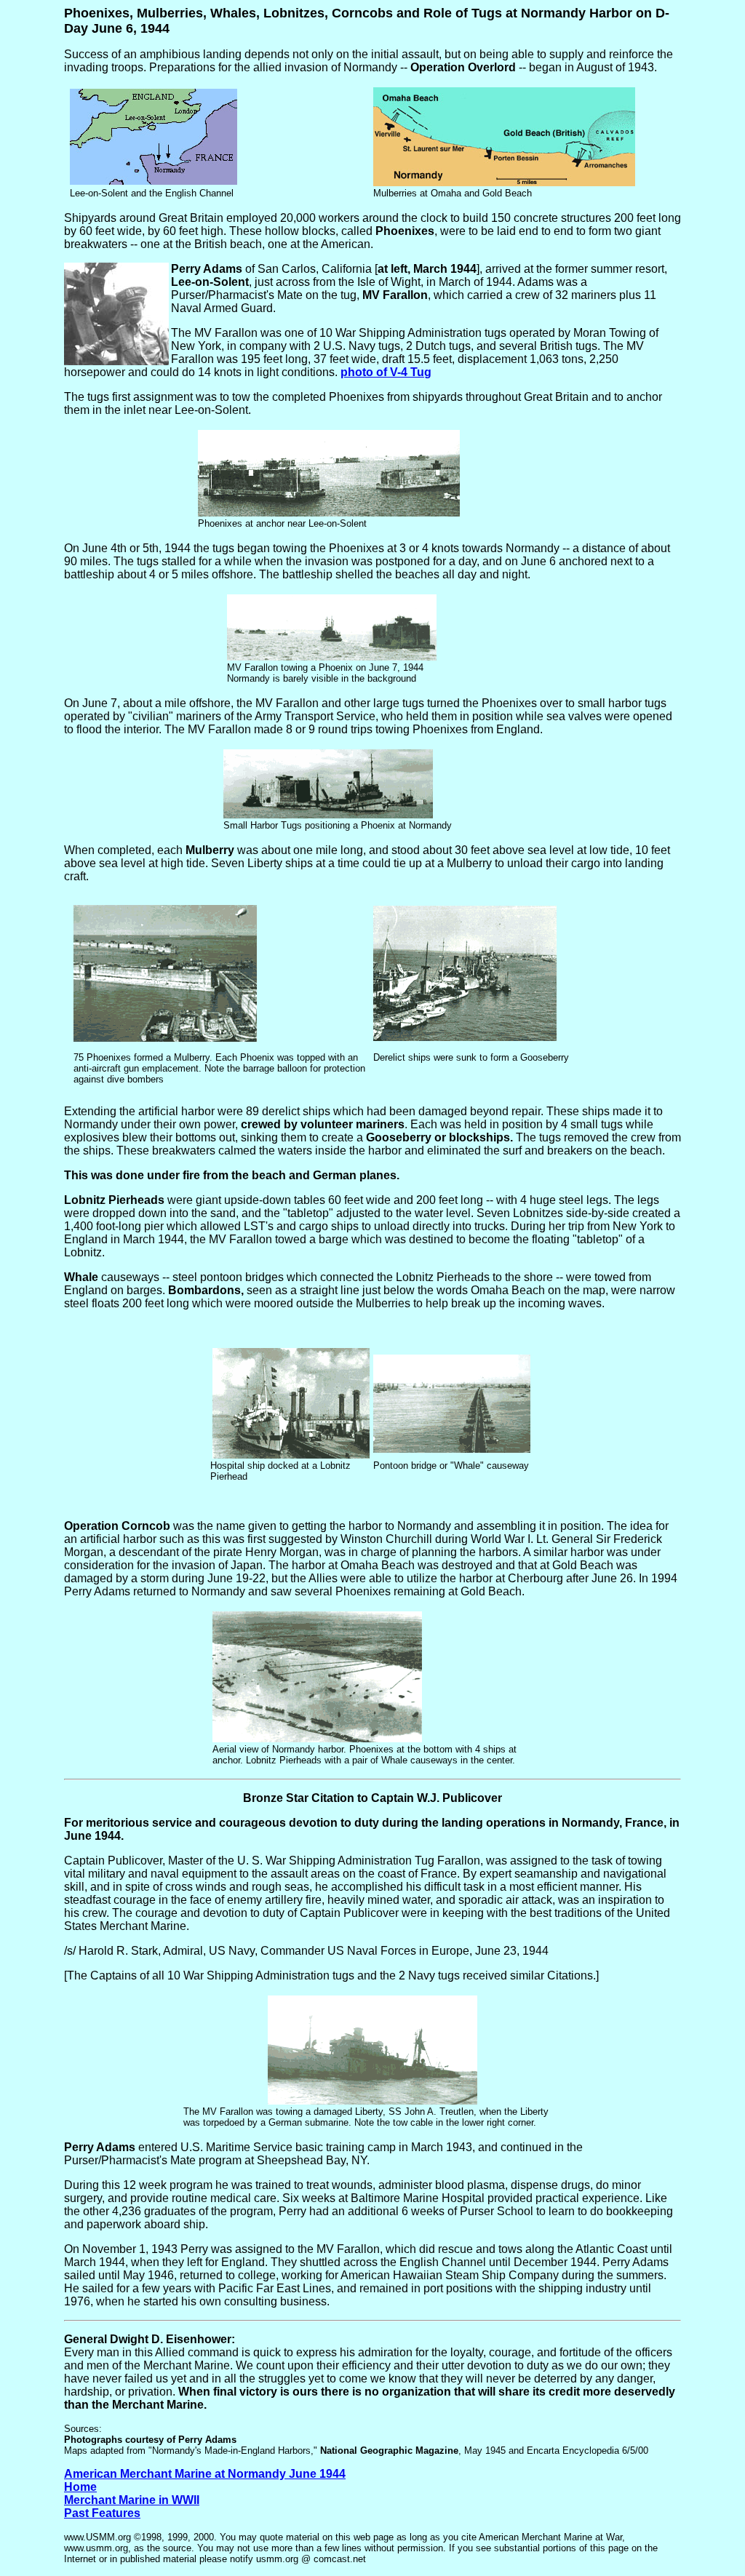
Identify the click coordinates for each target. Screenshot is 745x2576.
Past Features (102, 2513)
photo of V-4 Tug (386, 372)
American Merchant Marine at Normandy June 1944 (205, 2474)
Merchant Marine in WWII (132, 2500)
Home (80, 2487)
